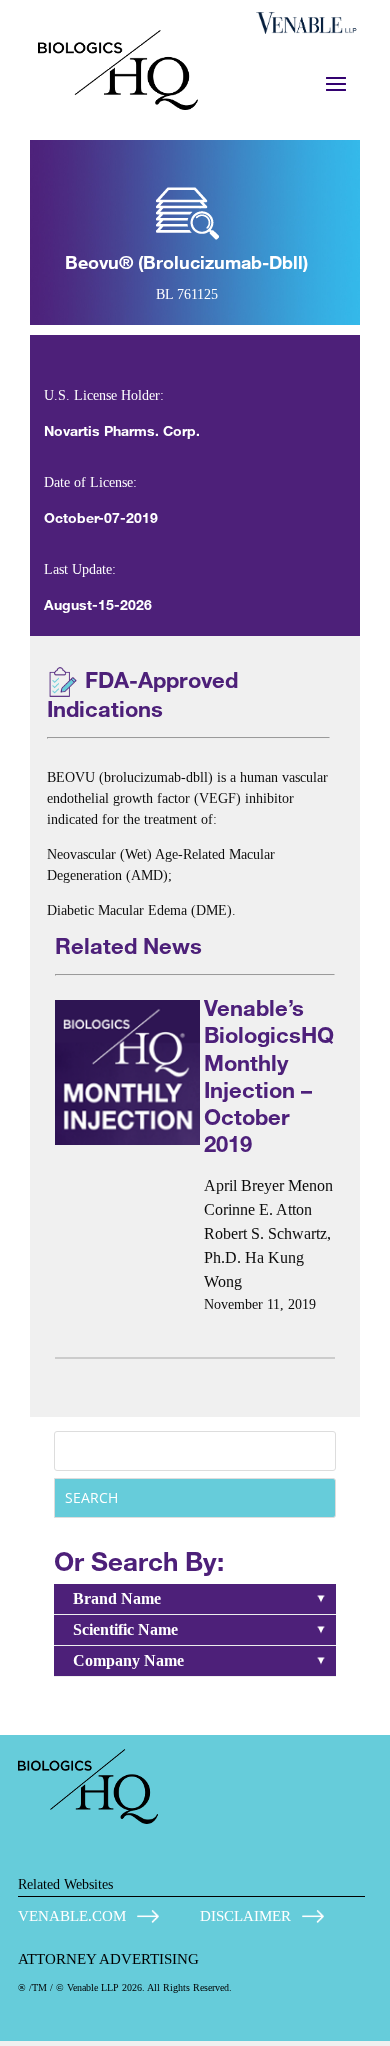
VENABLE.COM (72, 1916)
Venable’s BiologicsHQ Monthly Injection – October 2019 (269, 1075)
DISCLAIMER (245, 1916)
